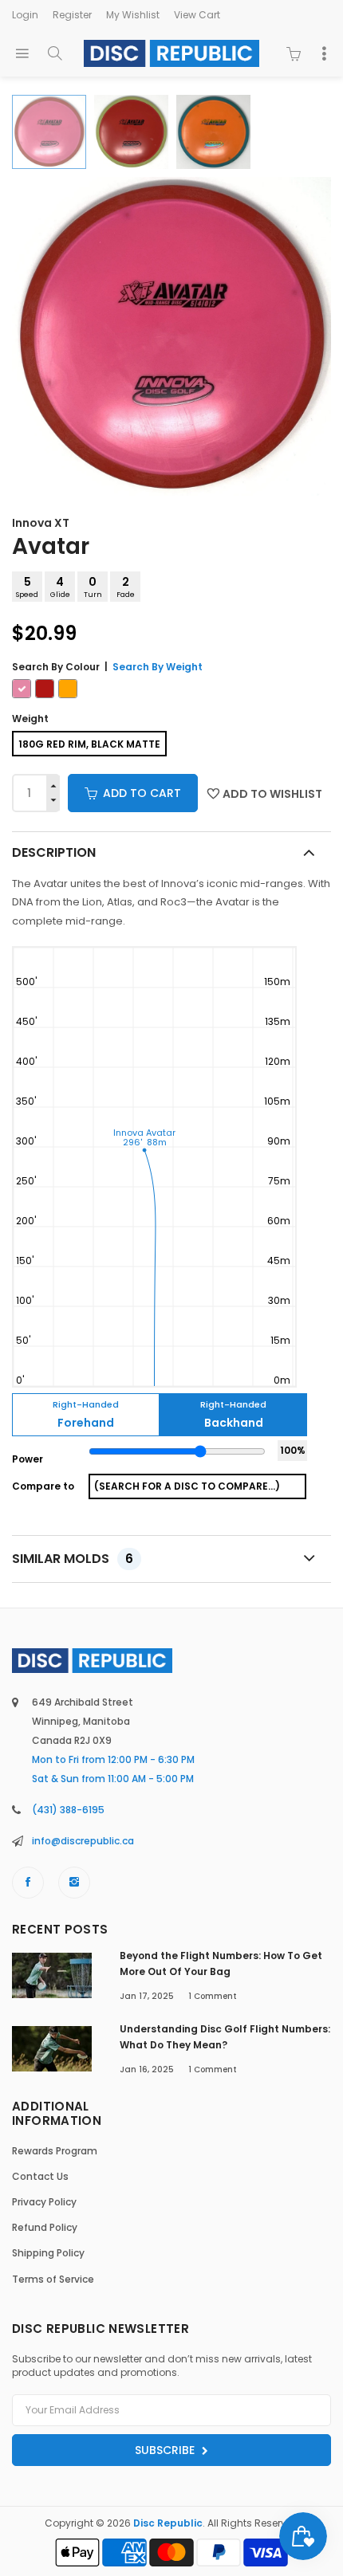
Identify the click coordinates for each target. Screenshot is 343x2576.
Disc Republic (168, 2523)
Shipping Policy (48, 2253)
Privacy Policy (44, 2202)
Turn (93, 587)
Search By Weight (158, 667)
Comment (213, 1996)
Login (25, 15)
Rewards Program (55, 2151)
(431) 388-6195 (68, 1810)
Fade (126, 587)
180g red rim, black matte (89, 744)
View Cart (197, 15)
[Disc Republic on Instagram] (74, 1883)
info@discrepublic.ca (83, 1841)
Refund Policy (45, 2227)
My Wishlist (133, 15)
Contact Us (40, 2176)
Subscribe (166, 2450)
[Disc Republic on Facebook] (28, 1883)
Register (72, 15)
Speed (27, 587)
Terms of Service (53, 2279)
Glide (60, 587)
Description (54, 852)
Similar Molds (73, 1559)
